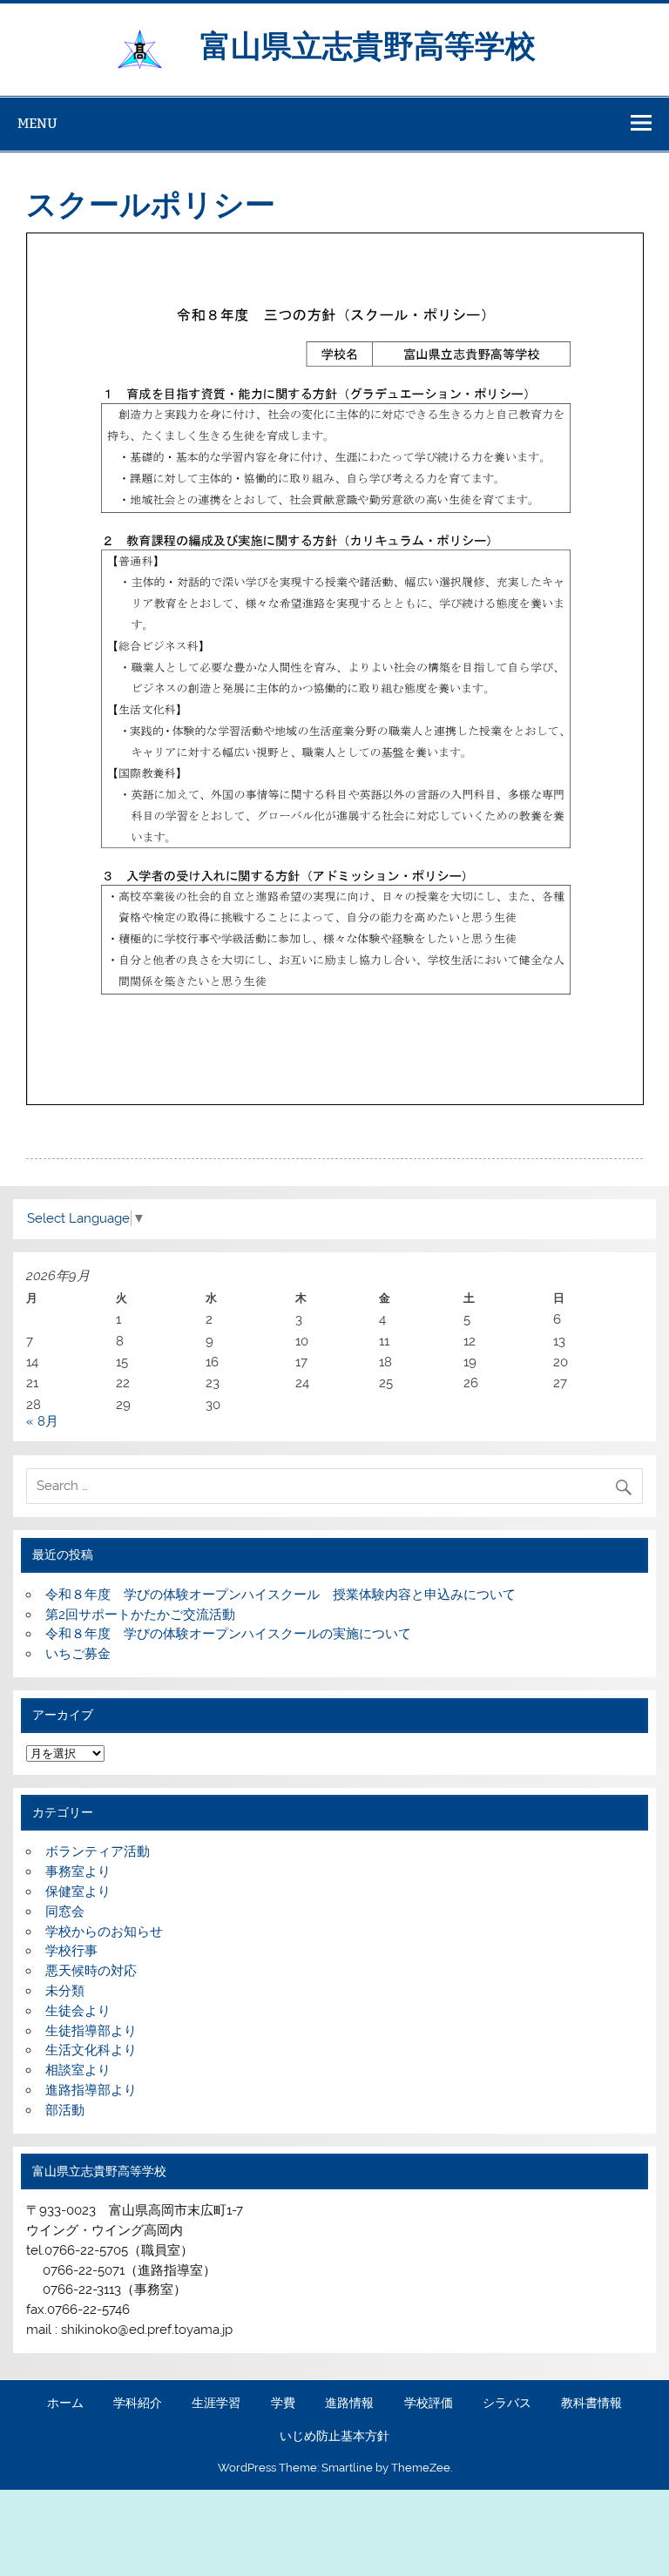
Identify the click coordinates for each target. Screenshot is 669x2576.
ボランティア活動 (98, 1851)
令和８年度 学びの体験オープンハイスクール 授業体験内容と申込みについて (280, 1595)
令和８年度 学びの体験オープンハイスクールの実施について (228, 1634)
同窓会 (65, 1912)
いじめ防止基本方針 (334, 2437)
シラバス (507, 2404)
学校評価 (429, 2404)
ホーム (65, 2404)
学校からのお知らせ (104, 1932)
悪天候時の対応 (91, 1971)
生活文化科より (91, 2050)
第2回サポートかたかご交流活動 (140, 1615)
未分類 (65, 1991)
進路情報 (349, 2404)
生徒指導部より (91, 2031)
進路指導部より (91, 2090)
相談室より (78, 2070)
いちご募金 (78, 1654)
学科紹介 (138, 2404)
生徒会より (78, 2011)
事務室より (78, 1871)
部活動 (65, 2110)
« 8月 (42, 1421)
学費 (283, 2404)
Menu (37, 123)
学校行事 (71, 1951)
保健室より (78, 1892)
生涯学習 (216, 2404)
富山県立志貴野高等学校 (383, 44)
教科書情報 (591, 2404)
